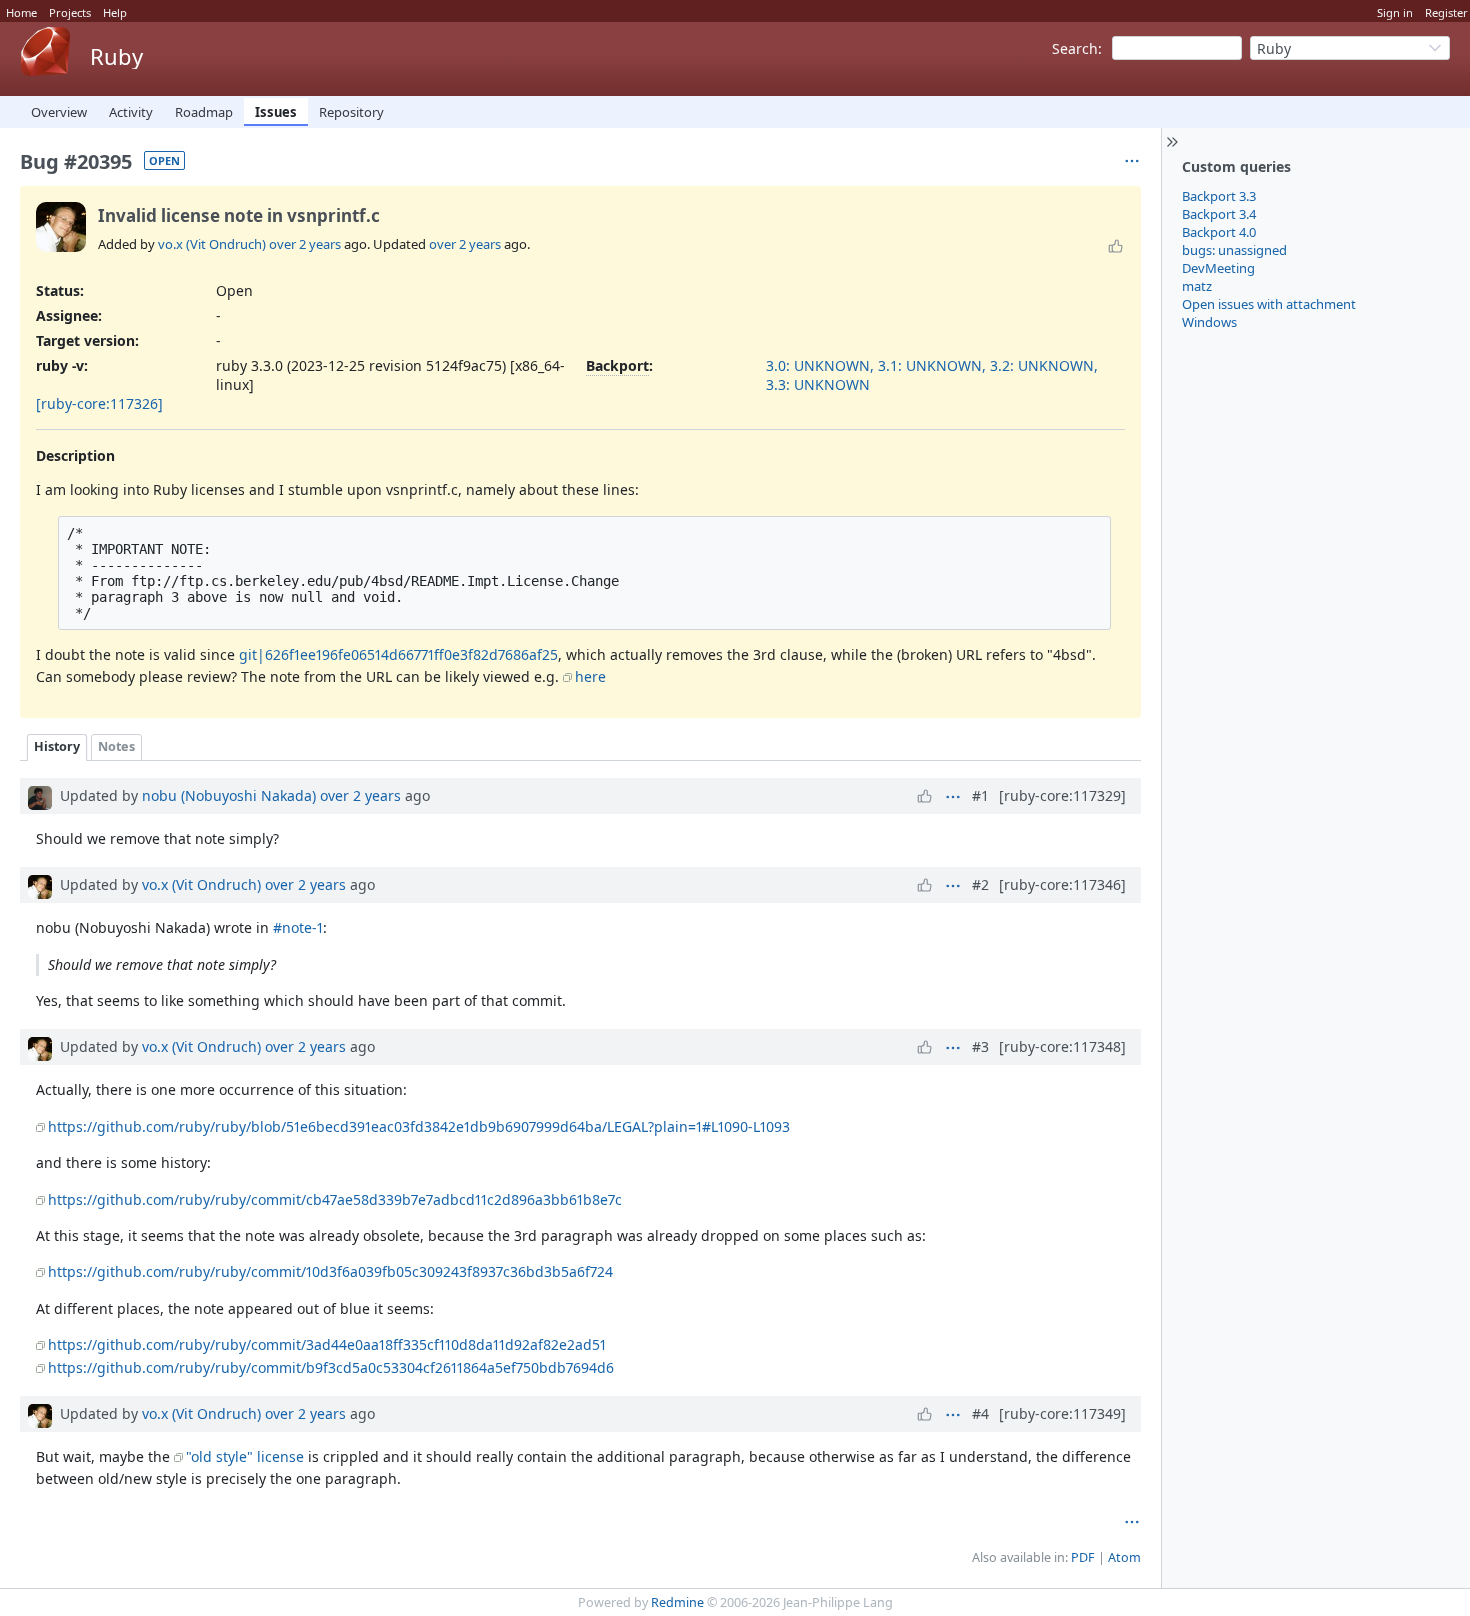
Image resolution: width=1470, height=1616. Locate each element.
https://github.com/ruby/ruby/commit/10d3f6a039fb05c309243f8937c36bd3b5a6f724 (330, 1271)
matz (1197, 286)
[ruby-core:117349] (1062, 1413)
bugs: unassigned (1234, 250)
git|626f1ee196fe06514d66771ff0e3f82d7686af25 (398, 654)
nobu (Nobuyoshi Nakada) (229, 795)
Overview (59, 112)
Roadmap (204, 112)
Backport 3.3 (1219, 196)
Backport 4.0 (1219, 232)
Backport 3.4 (1219, 214)
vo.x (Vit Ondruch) (212, 244)
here (590, 676)
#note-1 (298, 927)
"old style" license (245, 1456)
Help (115, 12)
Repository (351, 112)
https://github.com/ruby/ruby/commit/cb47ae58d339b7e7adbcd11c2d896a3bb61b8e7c (335, 1199)
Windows (1209, 322)
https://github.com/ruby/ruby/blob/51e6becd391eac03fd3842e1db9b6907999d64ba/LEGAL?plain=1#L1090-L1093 (419, 1126)
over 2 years (305, 244)
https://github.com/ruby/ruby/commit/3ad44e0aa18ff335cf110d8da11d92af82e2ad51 (327, 1344)
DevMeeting (1218, 268)
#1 (980, 795)
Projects (70, 12)
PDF (1083, 1557)
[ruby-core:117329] (1062, 795)
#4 (980, 1413)
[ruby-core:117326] (99, 403)
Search (1075, 48)
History (57, 746)
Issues (276, 112)
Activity (131, 112)
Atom (1124, 1557)
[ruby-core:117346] (1062, 884)
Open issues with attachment (1269, 304)
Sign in (1395, 12)
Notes (116, 746)
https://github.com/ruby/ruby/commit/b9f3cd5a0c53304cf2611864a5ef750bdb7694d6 (331, 1367)
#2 (980, 884)
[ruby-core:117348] (1062, 1046)
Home (21, 12)
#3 (980, 1046)
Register (1446, 12)
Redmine (677, 1602)
